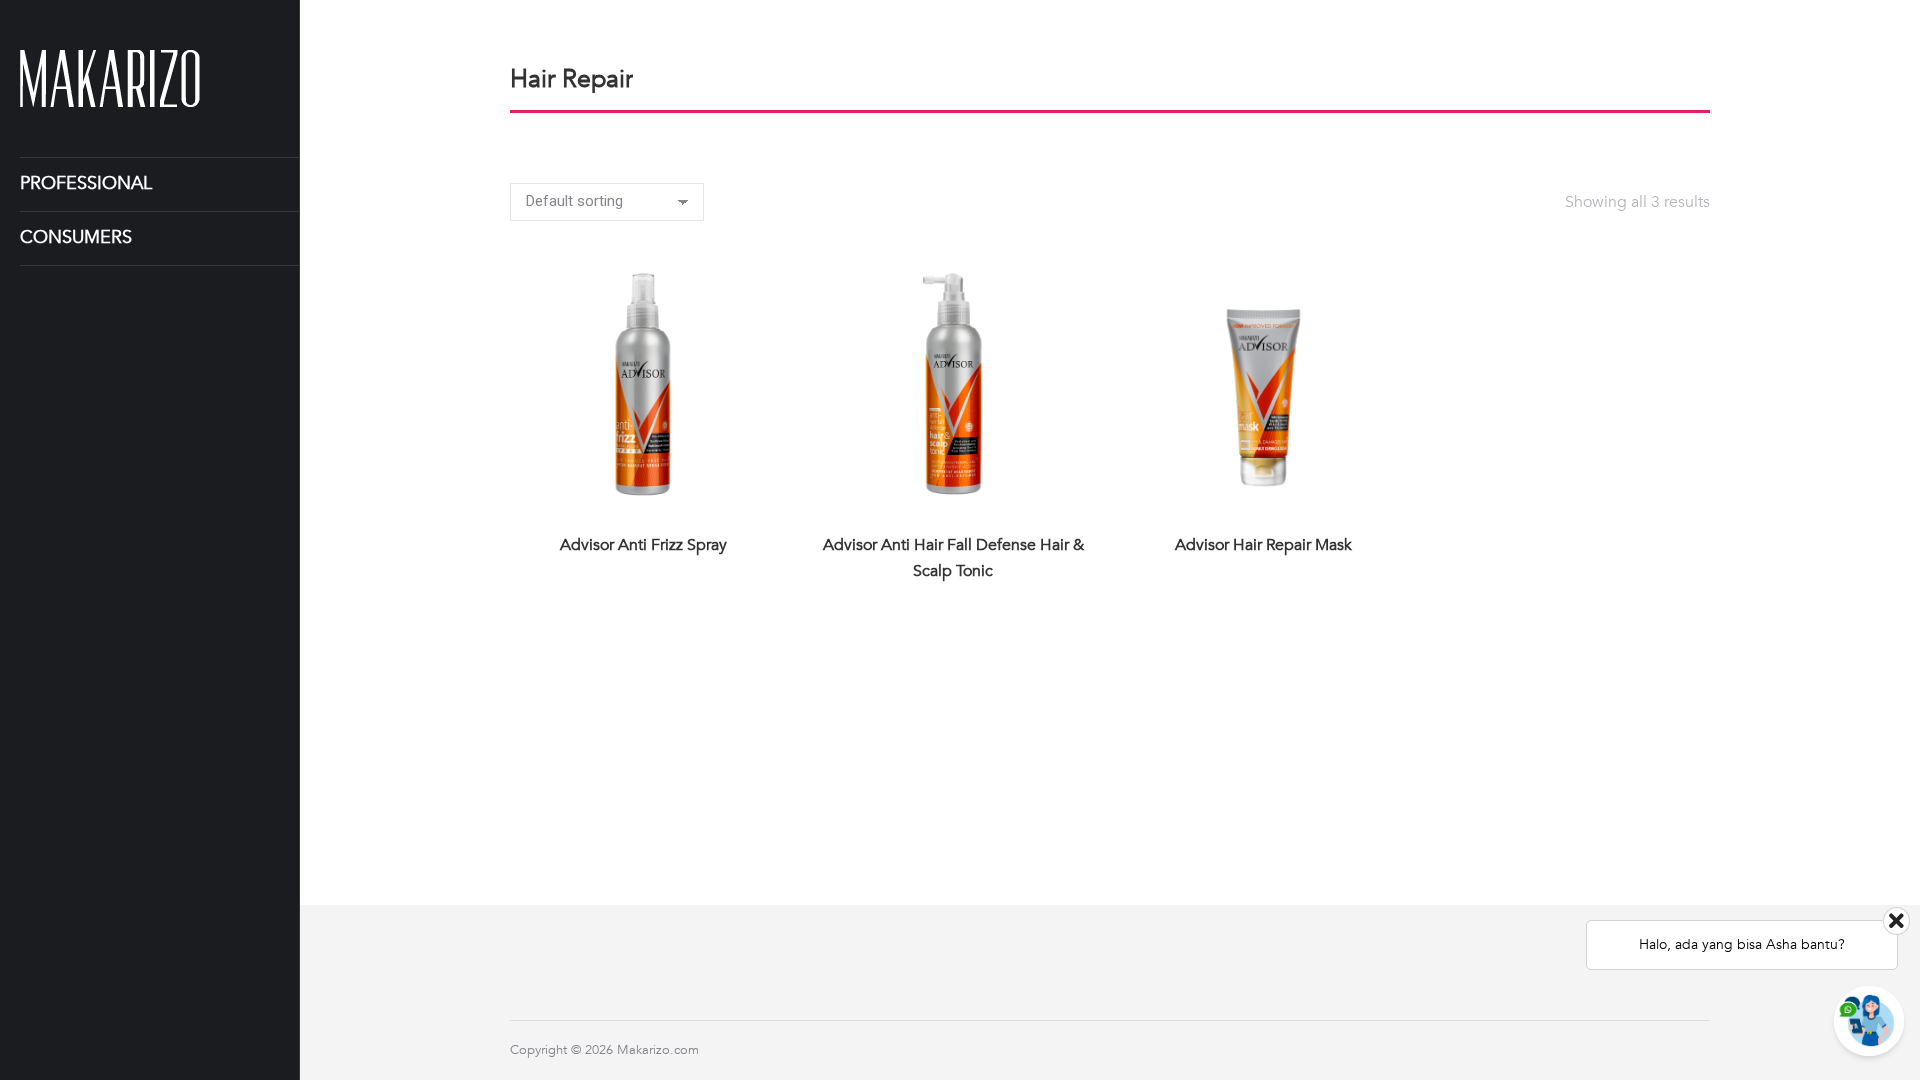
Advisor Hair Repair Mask (1263, 545)
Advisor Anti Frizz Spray (643, 545)
